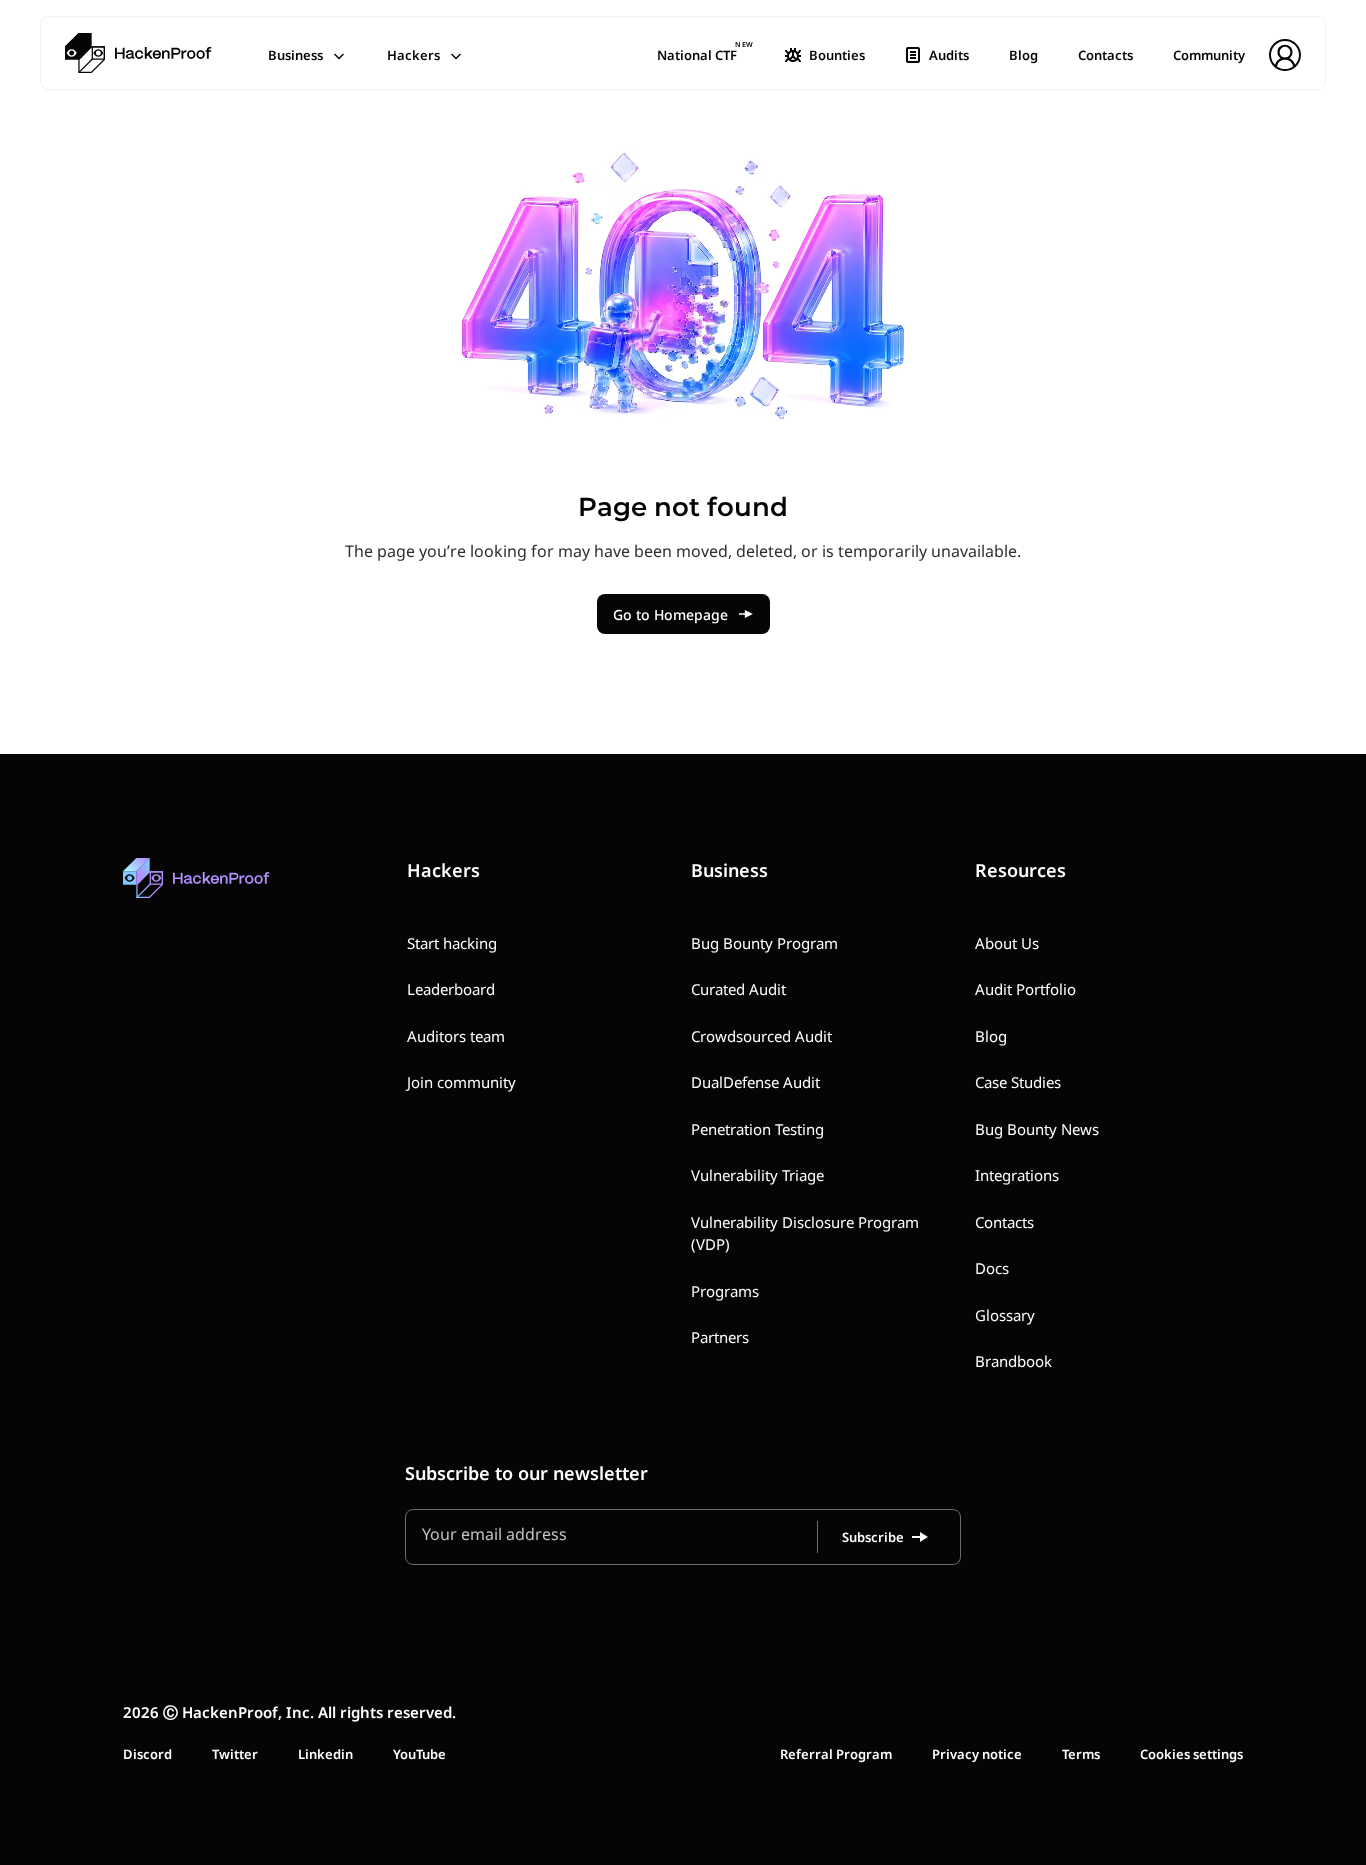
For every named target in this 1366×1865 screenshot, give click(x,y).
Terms (1081, 1754)
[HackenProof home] (243, 892)
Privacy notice (977, 1754)
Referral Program (836, 1754)
